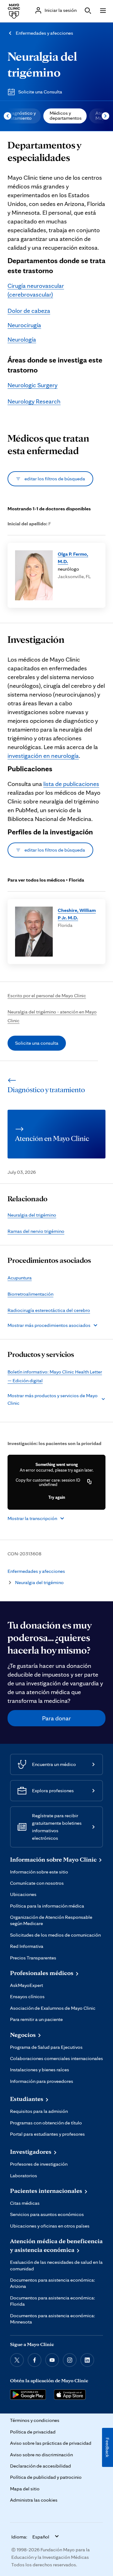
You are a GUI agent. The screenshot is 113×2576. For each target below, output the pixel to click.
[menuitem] (65, 116)
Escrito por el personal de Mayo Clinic (47, 995)
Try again (57, 1497)
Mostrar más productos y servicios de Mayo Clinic (53, 1399)
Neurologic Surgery (32, 385)
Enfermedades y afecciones (44, 33)
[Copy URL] (89, 1482)
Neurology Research (34, 401)
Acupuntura (20, 1278)
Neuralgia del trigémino (32, 1215)
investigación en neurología (43, 756)
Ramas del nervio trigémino (36, 1231)
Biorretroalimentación (30, 1294)
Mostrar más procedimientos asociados (49, 1325)
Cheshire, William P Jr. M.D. (77, 914)
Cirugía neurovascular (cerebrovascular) (36, 290)
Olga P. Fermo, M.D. (73, 558)
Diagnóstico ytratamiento (22, 115)
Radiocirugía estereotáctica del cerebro (49, 1310)
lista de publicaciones (71, 784)
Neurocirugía (24, 325)
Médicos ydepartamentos (66, 115)
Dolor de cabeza (29, 311)
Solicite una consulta (37, 1043)
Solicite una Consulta (40, 92)
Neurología (22, 339)
